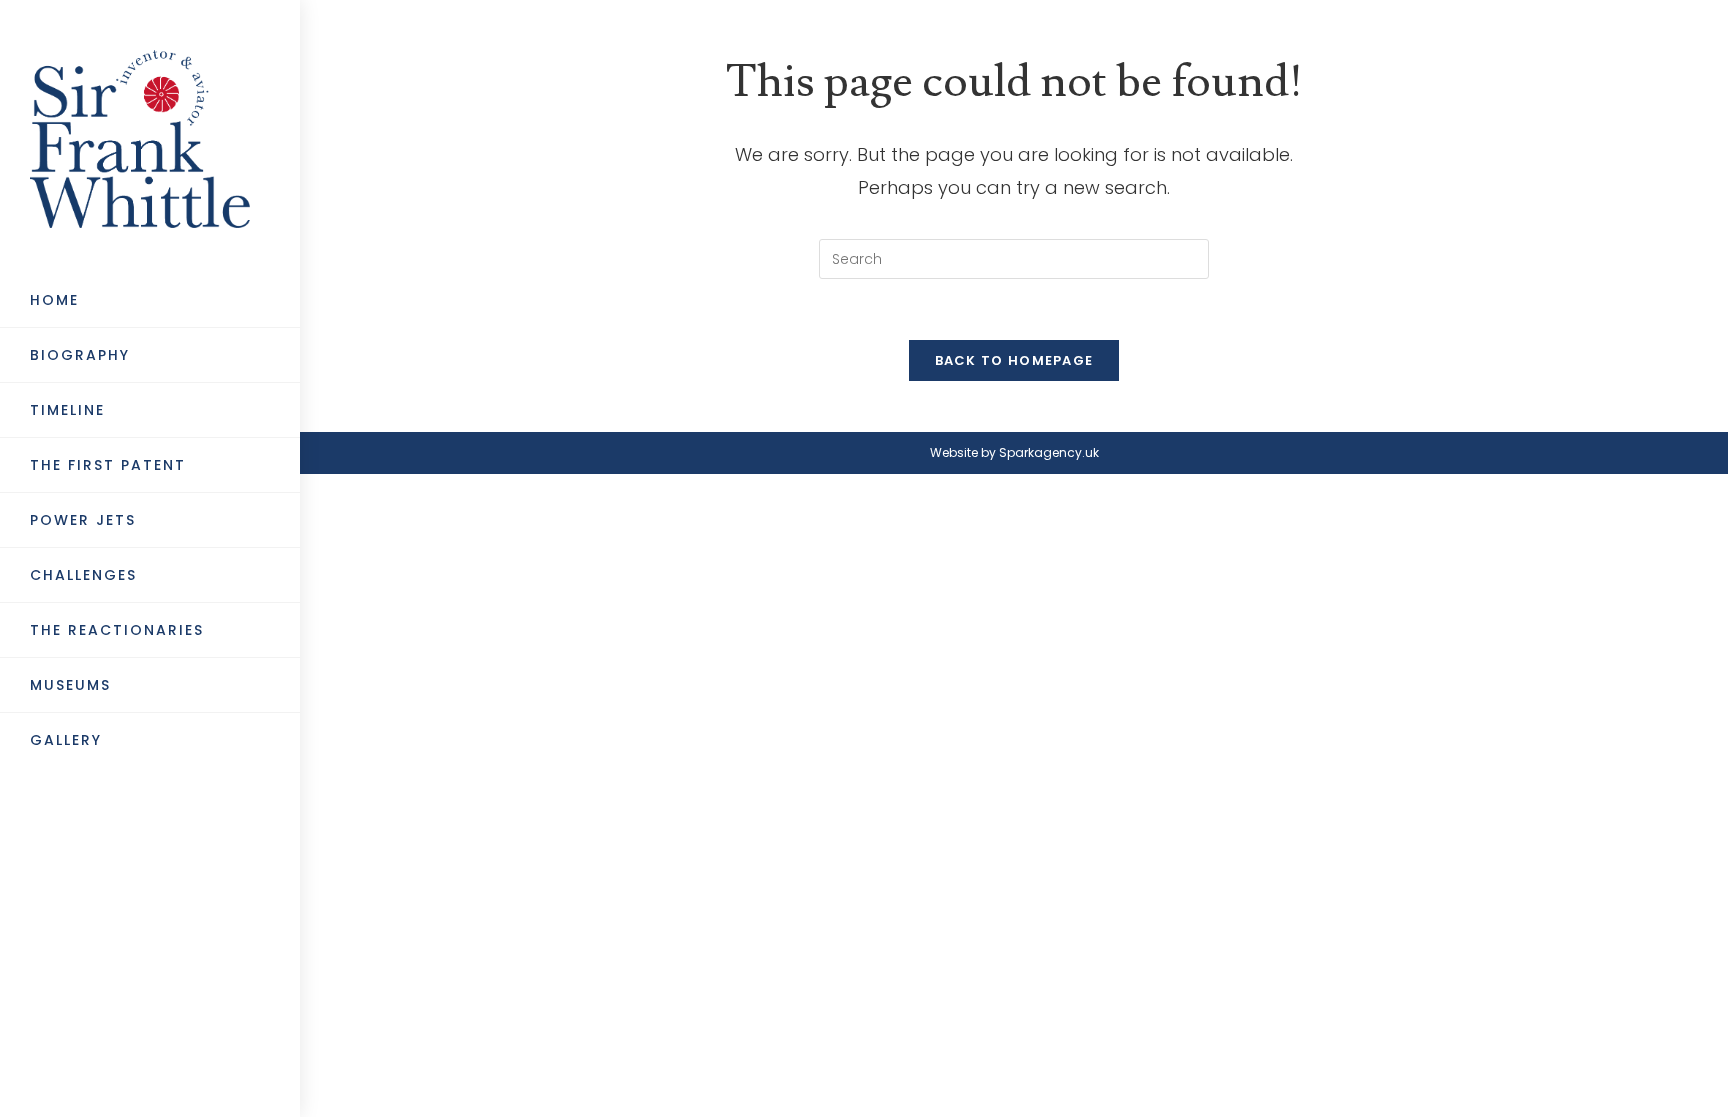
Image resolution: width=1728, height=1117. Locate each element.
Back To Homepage (1014, 360)
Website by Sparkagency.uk (1014, 452)
